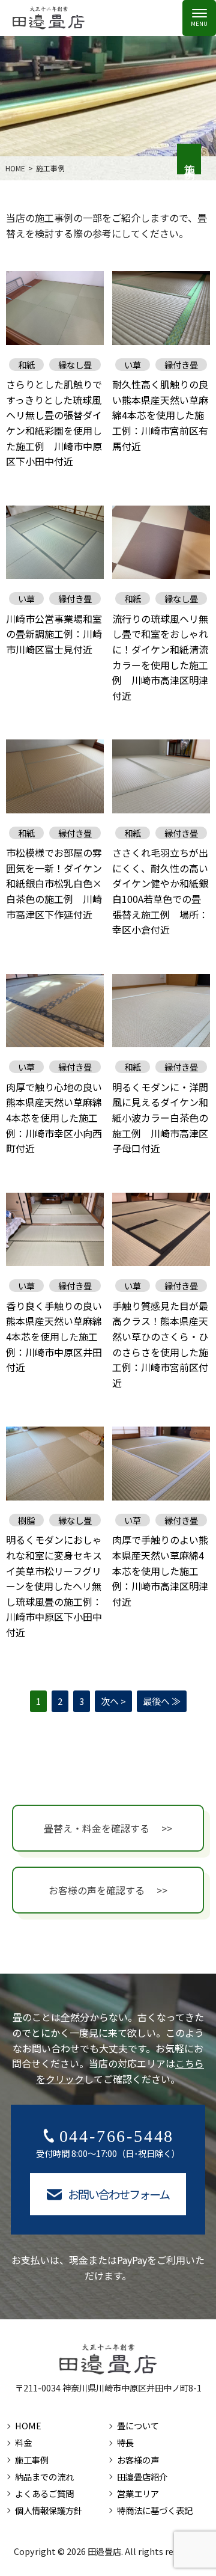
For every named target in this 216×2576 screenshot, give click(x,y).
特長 (125, 2442)
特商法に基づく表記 (155, 2510)
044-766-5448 (117, 2136)
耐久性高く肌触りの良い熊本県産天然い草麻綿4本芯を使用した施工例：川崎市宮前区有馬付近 (160, 415)
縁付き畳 (181, 365)
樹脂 (26, 1520)
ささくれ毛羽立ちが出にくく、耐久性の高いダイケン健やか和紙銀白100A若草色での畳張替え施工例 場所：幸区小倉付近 (160, 891)
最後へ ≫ (162, 1701)
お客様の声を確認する (97, 1890)
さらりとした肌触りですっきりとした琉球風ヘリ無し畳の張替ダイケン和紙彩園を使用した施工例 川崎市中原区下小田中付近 (54, 423)
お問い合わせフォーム (119, 2194)
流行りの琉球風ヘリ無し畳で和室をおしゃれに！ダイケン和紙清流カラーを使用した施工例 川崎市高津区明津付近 (160, 657)
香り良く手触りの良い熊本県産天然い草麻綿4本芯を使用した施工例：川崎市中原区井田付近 (54, 1336)
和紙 (26, 365)
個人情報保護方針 (49, 2510)
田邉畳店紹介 (142, 2477)
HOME (28, 2425)
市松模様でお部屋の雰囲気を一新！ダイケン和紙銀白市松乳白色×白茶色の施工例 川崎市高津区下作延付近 (54, 883)
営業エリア (138, 2493)
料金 (23, 2442)
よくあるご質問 (44, 2493)
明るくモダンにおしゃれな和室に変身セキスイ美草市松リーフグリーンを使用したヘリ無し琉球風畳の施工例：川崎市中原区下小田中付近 (54, 1586)
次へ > (113, 1701)
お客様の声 (138, 2460)
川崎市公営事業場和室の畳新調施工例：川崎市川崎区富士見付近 (54, 634)
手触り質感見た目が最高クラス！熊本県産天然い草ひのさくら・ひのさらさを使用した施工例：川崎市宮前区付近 (160, 1344)
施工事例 (32, 2460)
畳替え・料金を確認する (97, 1828)
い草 (133, 365)
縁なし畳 (75, 365)
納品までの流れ (44, 2477)
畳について (138, 2425)
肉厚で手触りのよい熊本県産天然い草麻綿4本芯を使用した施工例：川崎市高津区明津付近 (160, 1570)
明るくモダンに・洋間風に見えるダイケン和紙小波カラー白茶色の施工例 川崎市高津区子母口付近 (160, 1118)
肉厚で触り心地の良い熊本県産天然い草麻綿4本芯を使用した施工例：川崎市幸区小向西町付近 (54, 1118)
